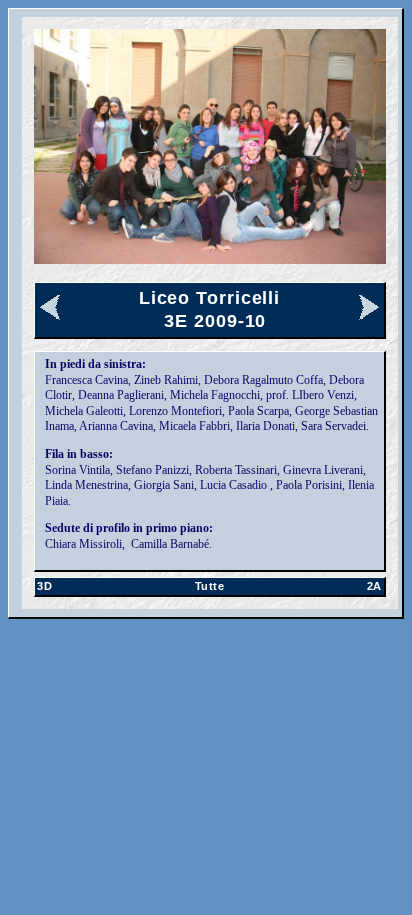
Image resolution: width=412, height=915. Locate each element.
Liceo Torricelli (209, 298)
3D (44, 586)
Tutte (210, 586)
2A (374, 586)
